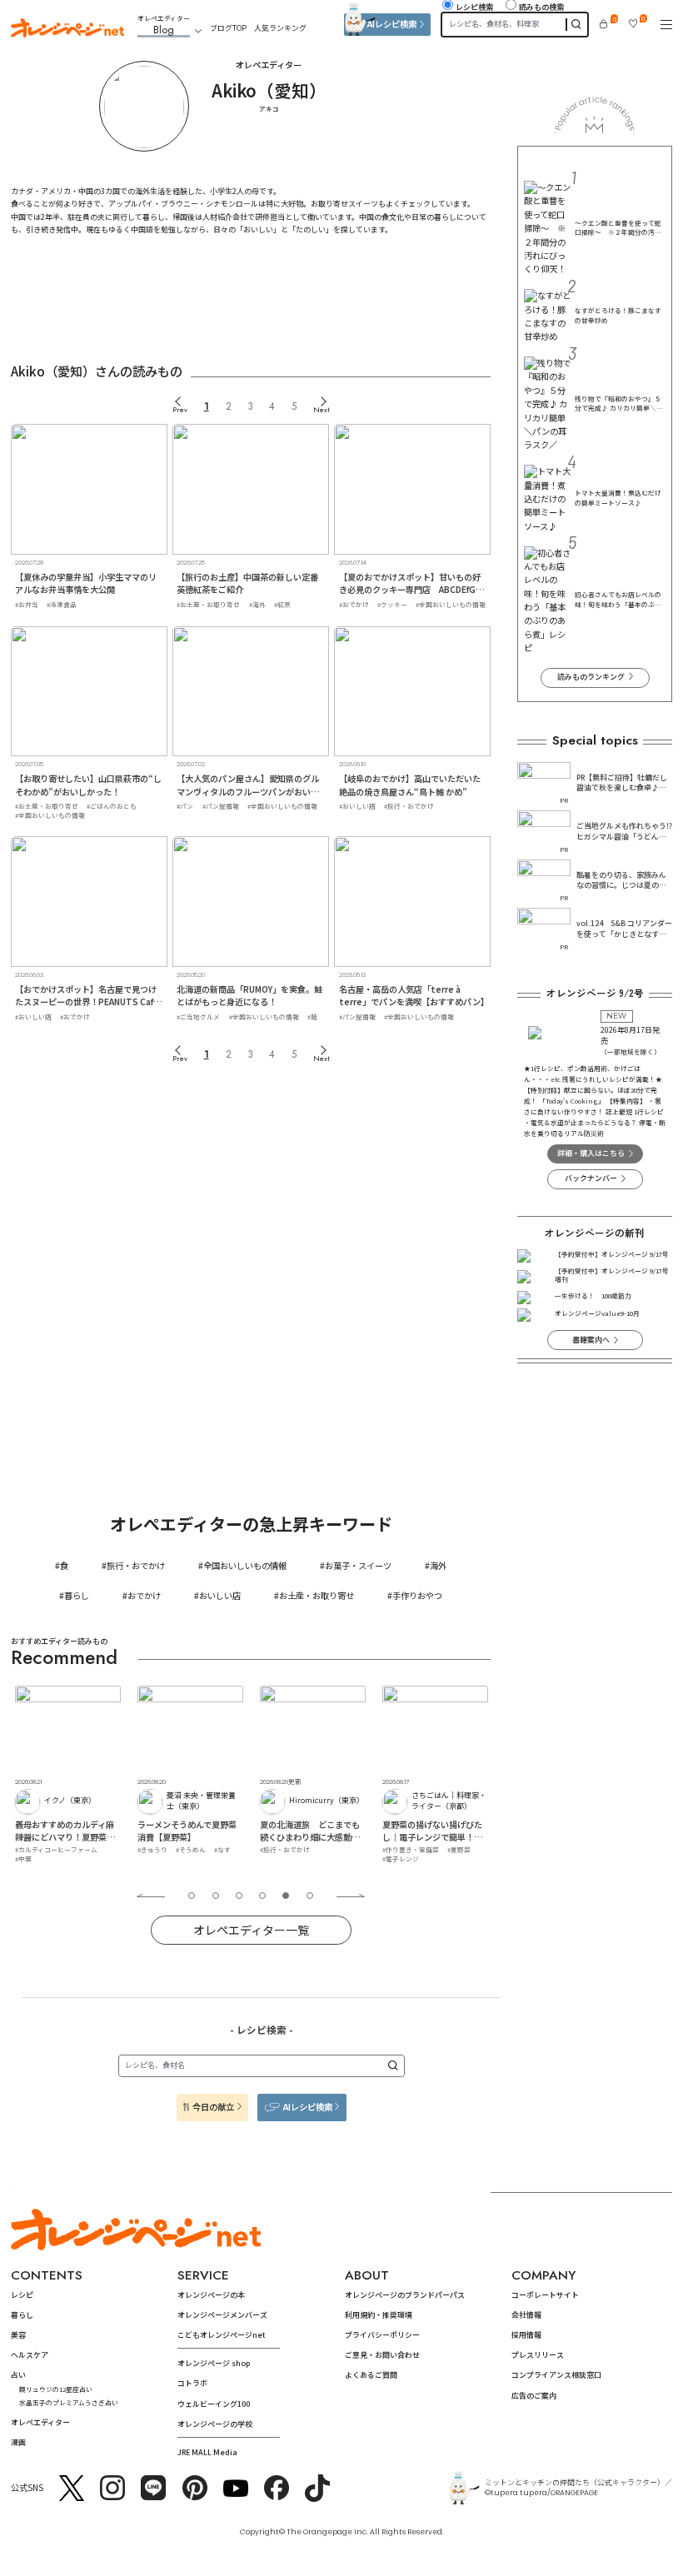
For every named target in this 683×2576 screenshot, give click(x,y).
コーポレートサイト (545, 2295)
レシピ (22, 2295)
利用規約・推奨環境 (379, 2315)
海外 (438, 1565)
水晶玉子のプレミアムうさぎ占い (69, 2402)
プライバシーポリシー (382, 2335)
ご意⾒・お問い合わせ (382, 2355)
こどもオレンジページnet (222, 2335)
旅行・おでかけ (136, 1565)
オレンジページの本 (211, 2295)
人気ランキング (280, 28)
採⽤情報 (526, 2335)
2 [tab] (216, 1896)
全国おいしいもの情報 (245, 1565)
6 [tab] (310, 1896)
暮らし (77, 1595)
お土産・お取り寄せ (317, 1595)
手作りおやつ (417, 1595)
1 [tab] (192, 1896)
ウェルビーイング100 (214, 2404)
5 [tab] (286, 1896)
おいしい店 (220, 1595)
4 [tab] (262, 1896)
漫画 (18, 2442)
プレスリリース (538, 2355)
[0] (603, 24)
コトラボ (192, 2383)
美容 (18, 2335)
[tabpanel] (69, 1774)
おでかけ (144, 1595)
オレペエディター (40, 2422)
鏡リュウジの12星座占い (56, 2389)
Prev (180, 409)
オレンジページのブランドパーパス (405, 2295)
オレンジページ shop (214, 2363)
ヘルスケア (30, 2355)
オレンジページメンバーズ (222, 2315)
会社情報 (526, 2315)
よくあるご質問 (371, 2375)
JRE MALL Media (207, 2452)
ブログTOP (228, 28)
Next (322, 409)
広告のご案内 (534, 2396)
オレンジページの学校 (215, 2424)
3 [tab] (239, 1896)
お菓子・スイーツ (358, 1565)
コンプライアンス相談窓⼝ (556, 2375)
